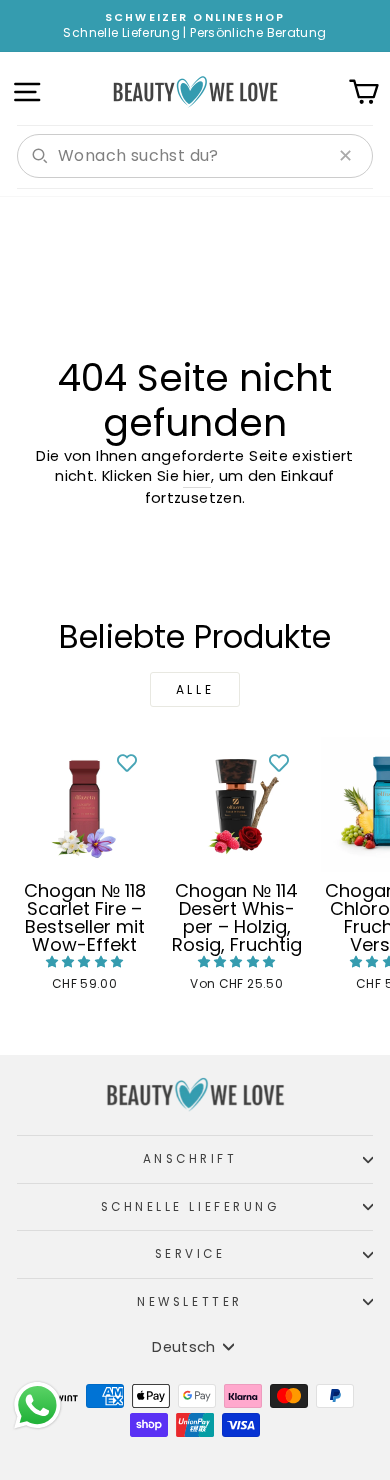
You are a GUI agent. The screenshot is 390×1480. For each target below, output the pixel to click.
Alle (195, 689)
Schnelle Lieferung (190, 1207)
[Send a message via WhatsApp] (37, 1405)
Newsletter (189, 1302)
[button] (85, 961)
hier (196, 476)
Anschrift (190, 1159)
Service (190, 1254)
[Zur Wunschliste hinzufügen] (127, 762)
